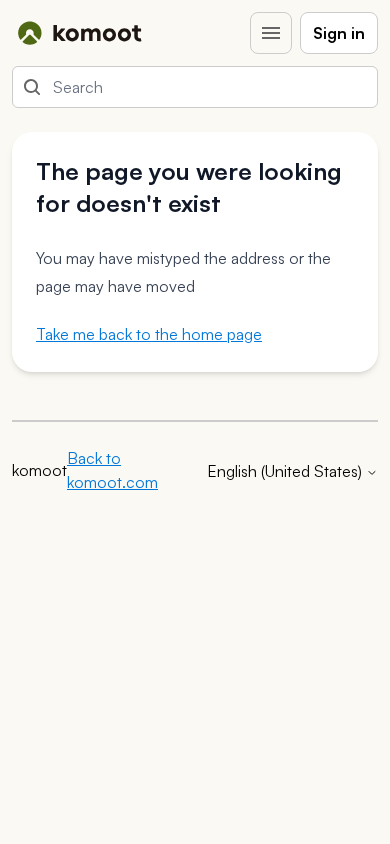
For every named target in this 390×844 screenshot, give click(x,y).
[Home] (79, 33)
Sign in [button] (339, 33)
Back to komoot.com (112, 470)
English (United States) (286, 471)
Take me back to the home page (149, 334)
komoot (39, 470)
